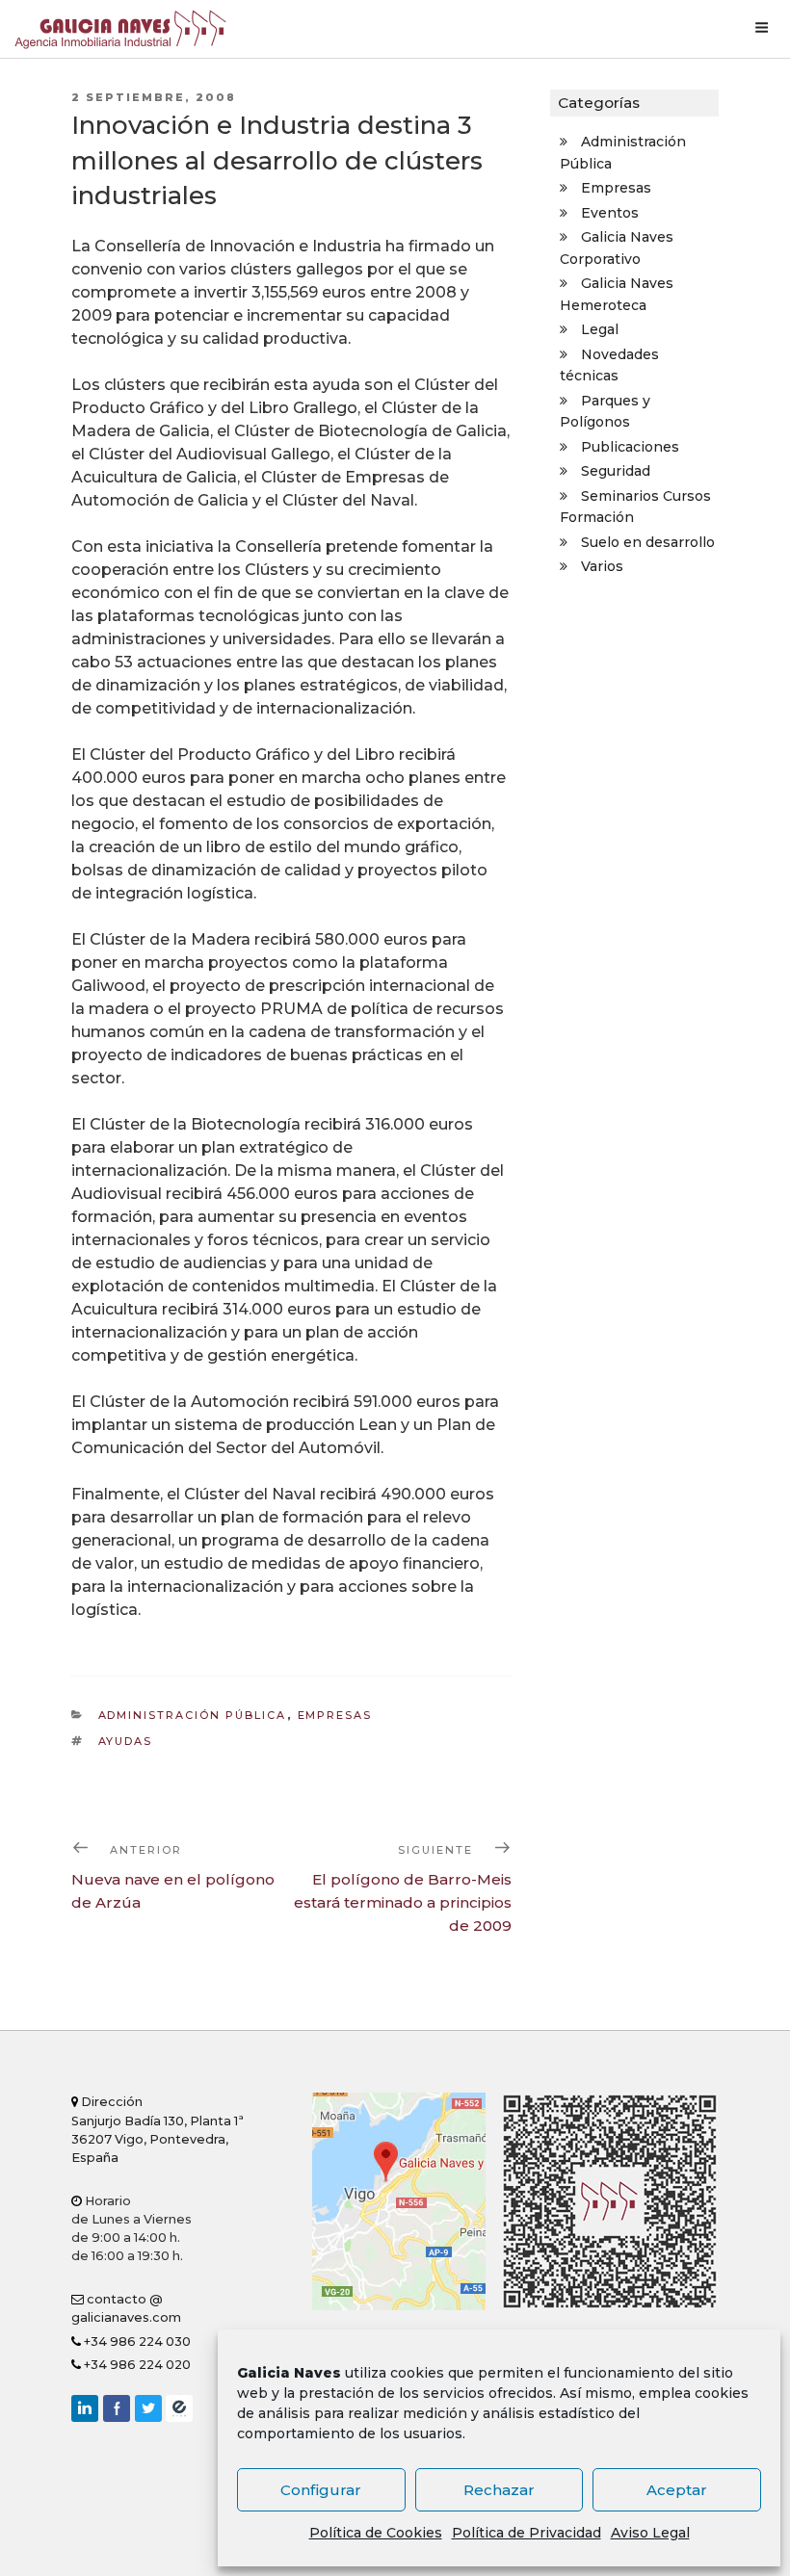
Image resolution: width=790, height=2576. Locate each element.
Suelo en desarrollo (648, 542)
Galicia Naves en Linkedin (85, 2408)
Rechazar (499, 2490)
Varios (602, 566)
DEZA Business (179, 2408)
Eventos (610, 213)
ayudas (126, 1741)
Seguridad (616, 471)
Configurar (321, 2490)
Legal (600, 329)
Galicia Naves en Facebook (117, 2408)
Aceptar (677, 2490)
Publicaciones (630, 447)
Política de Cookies (376, 2533)
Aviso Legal (650, 2533)
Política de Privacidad (527, 2533)
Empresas (335, 1715)
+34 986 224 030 (136, 2342)
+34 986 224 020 (136, 2365)
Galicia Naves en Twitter (148, 2408)
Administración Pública (193, 1715)
